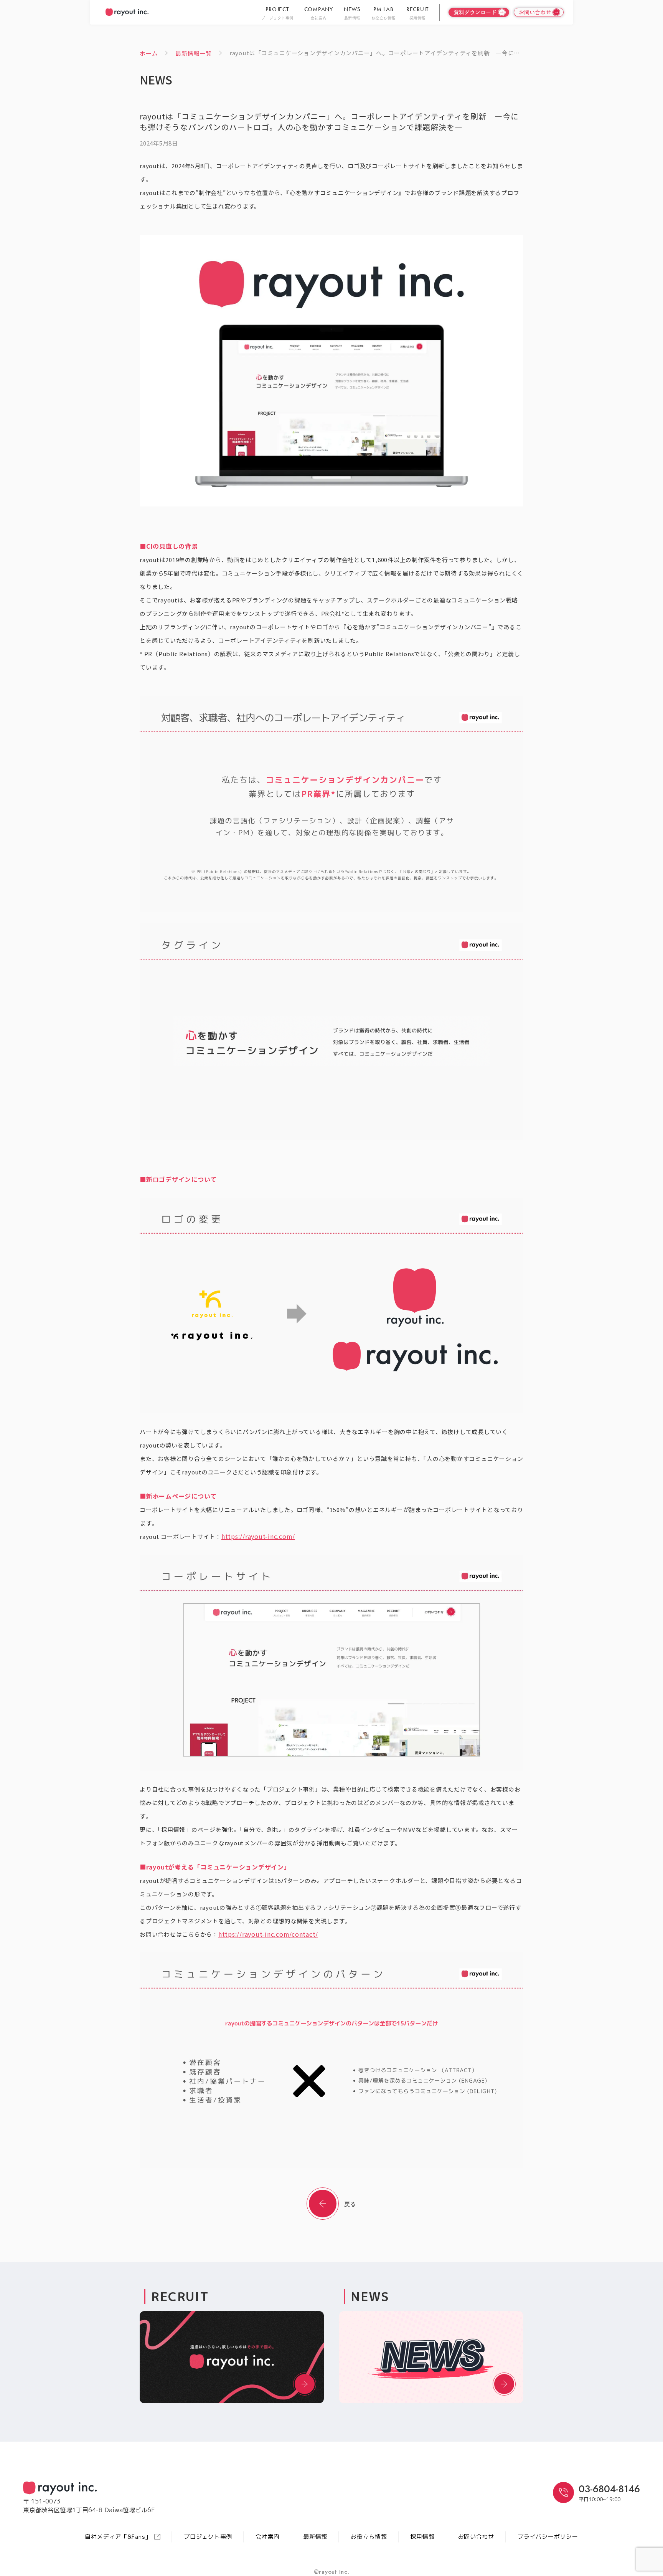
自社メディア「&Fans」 (118, 2537)
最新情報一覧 (194, 53)
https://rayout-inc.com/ (258, 1536)
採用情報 (423, 2537)
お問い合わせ (476, 2537)
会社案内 (268, 2537)
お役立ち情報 (369, 2537)
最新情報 (315, 2537)
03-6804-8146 (609, 2489)
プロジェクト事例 (208, 2537)
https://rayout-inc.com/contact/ (268, 1934)
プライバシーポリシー (548, 2537)
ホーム (149, 53)
